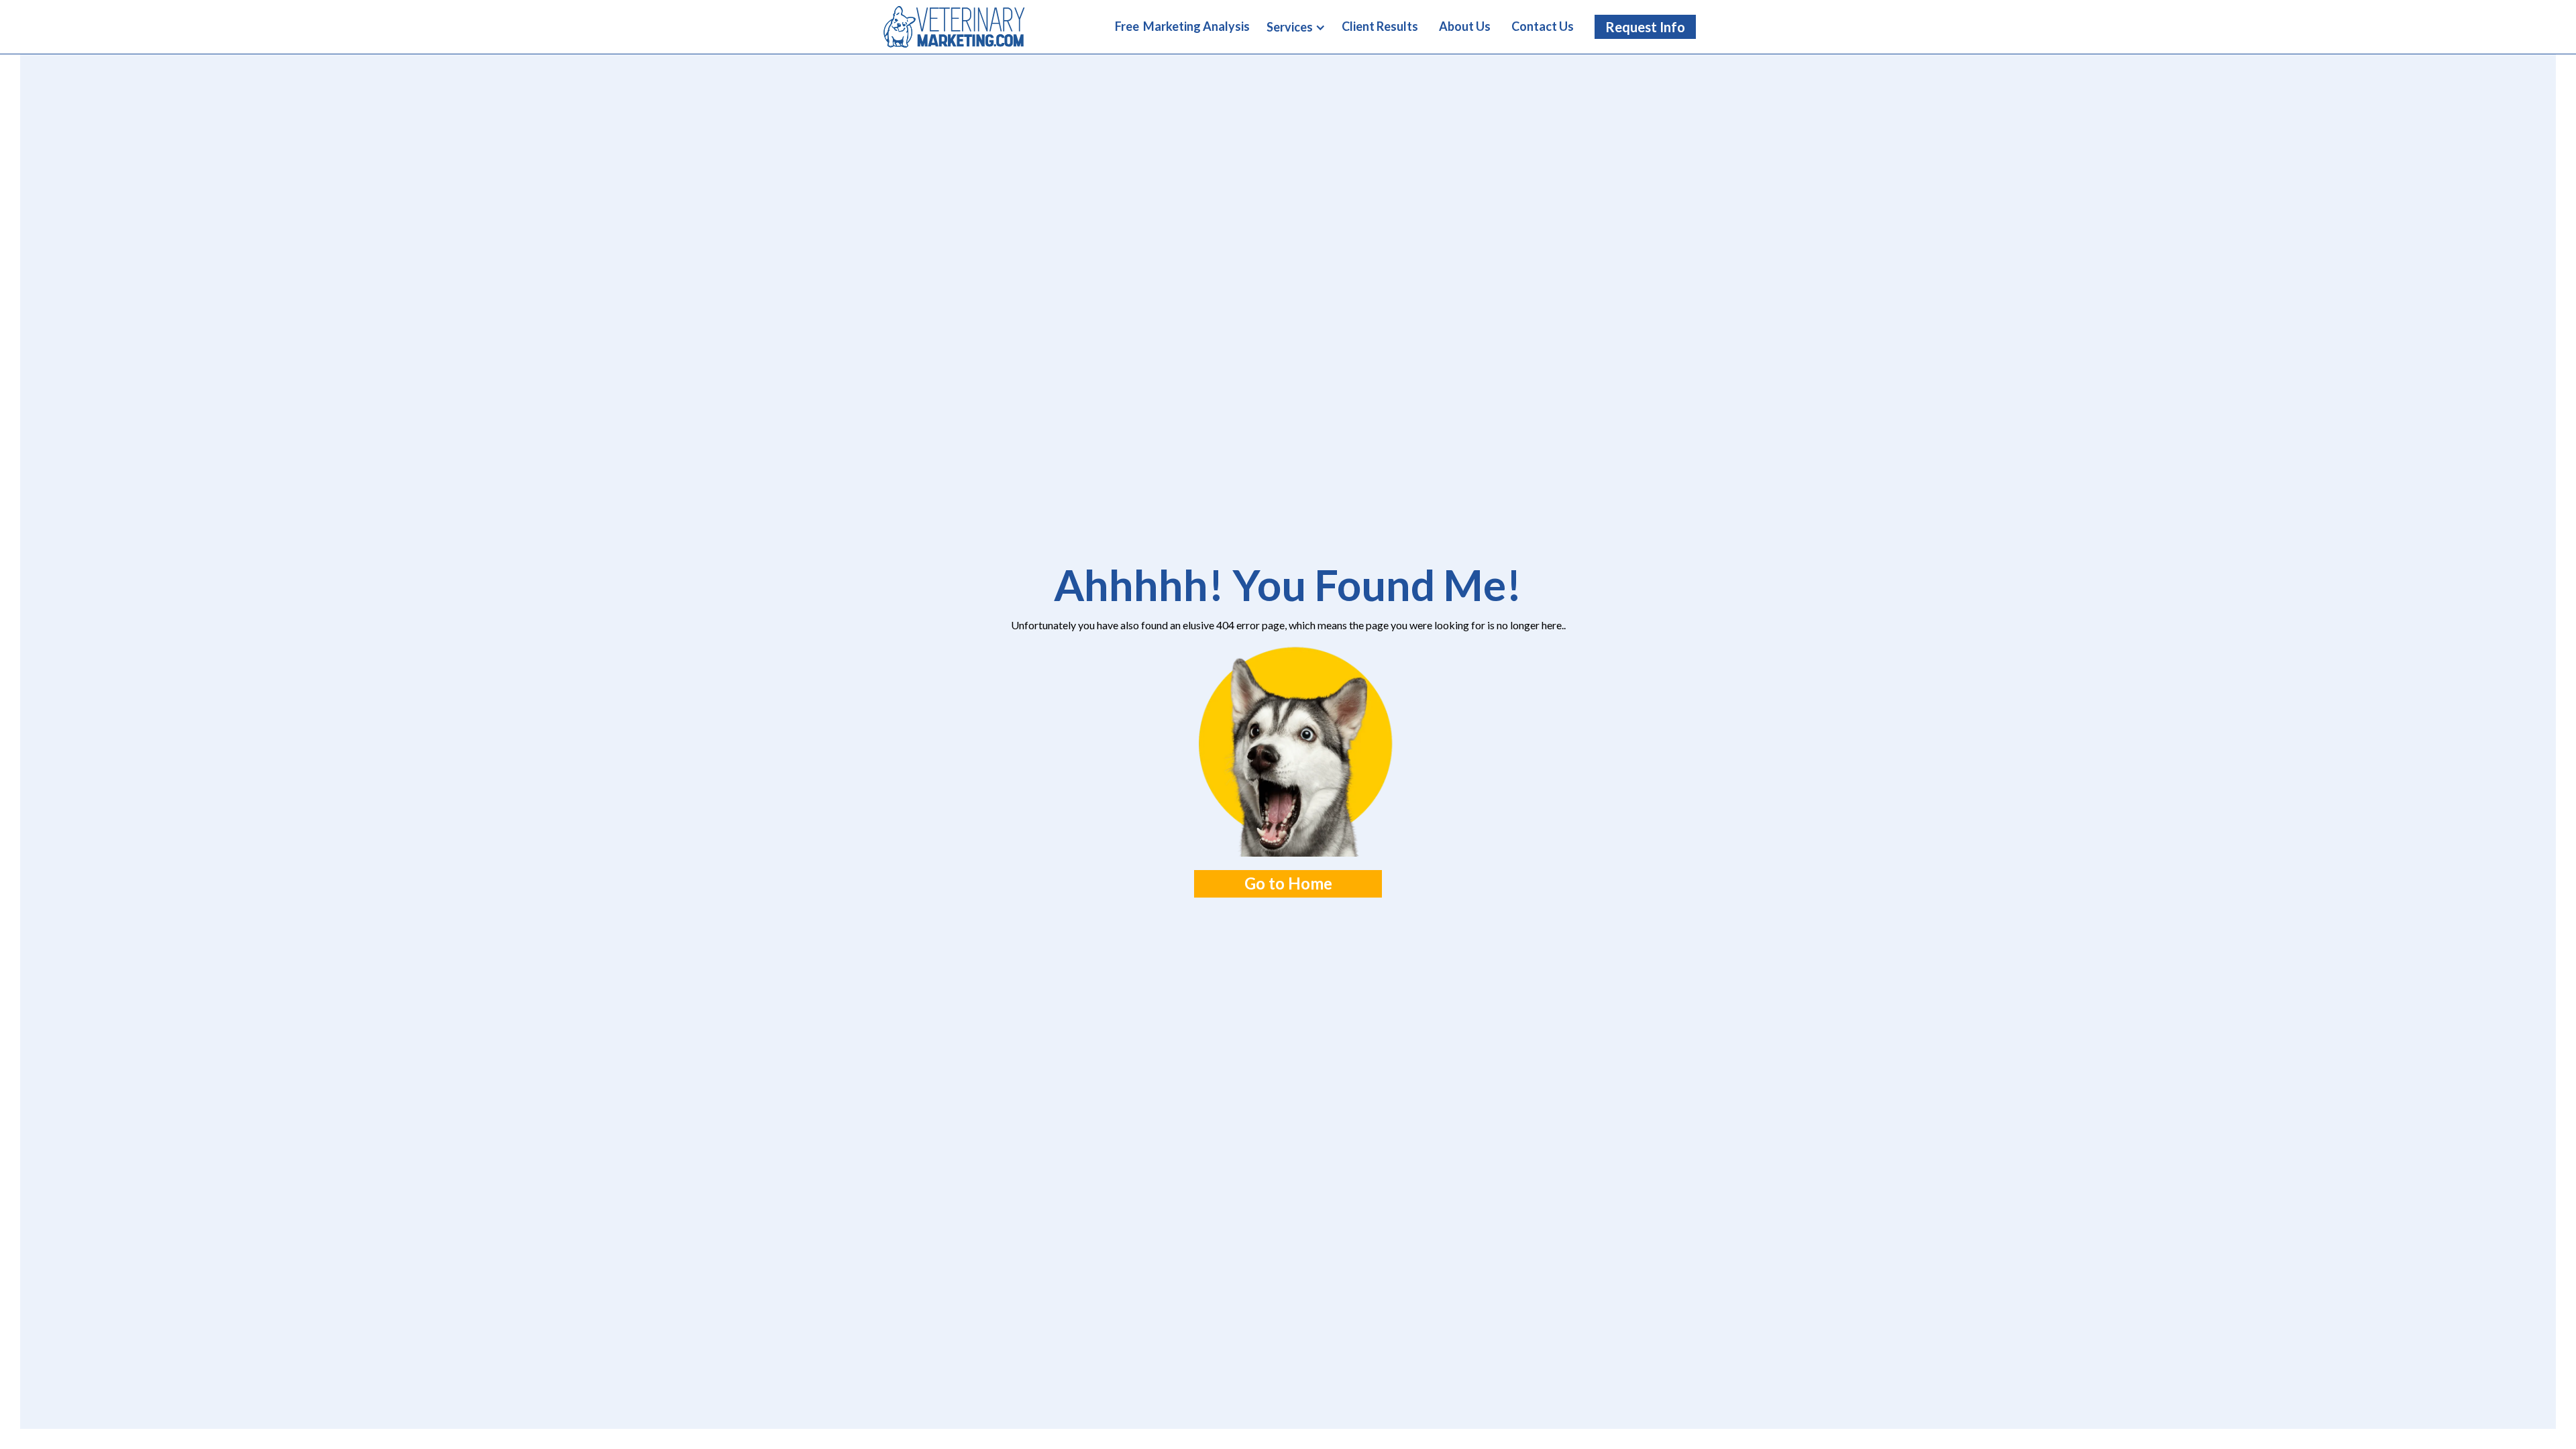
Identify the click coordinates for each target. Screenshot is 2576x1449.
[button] (1296, 28)
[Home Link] (954, 26)
